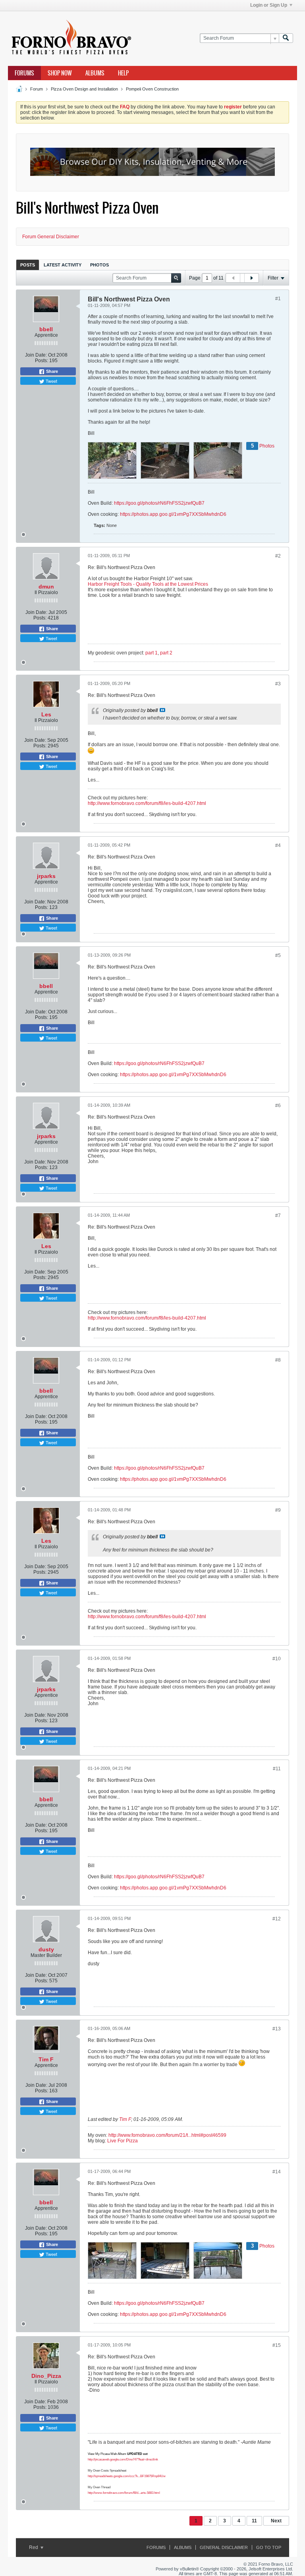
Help (123, 73)
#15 (277, 2345)
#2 (278, 556)
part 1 (152, 653)
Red (34, 2547)
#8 (278, 1360)
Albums (95, 73)
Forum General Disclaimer (51, 237)
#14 (277, 2172)
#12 (277, 1919)
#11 (277, 1769)
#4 (278, 845)
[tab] (28, 265)
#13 (277, 2029)
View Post (162, 710)
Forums (24, 73)
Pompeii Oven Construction (152, 89)
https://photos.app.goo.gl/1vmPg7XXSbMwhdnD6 (173, 514)
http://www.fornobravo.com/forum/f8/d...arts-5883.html (124, 2493)
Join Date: (36, 355)
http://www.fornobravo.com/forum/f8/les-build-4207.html (147, 803)
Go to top (269, 2547)
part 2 (166, 653)
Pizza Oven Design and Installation (84, 89)
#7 (278, 1216)
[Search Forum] (286, 38)
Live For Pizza (123, 2141)
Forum (37, 89)
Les (46, 714)
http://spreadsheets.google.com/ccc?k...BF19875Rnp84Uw (127, 2476)
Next (276, 2521)
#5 (278, 955)
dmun (46, 587)
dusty (46, 1949)
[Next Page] (251, 278)
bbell (46, 329)
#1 (278, 299)
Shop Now (60, 73)
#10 (277, 1659)
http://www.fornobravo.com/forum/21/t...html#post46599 (167, 2135)
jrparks (46, 876)
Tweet (51, 381)
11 (254, 2521)
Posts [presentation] (28, 265)
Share (51, 371)
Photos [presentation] (99, 265)
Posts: (42, 361)
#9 (278, 1510)
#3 (278, 684)
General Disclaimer (224, 2547)
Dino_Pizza (46, 2376)
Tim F (46, 2059)
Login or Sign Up (269, 5)
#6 (278, 1106)
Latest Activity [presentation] (63, 265)
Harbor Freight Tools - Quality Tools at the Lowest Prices (148, 584)
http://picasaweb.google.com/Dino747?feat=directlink (123, 2459)
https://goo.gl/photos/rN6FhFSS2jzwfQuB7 (159, 503)
